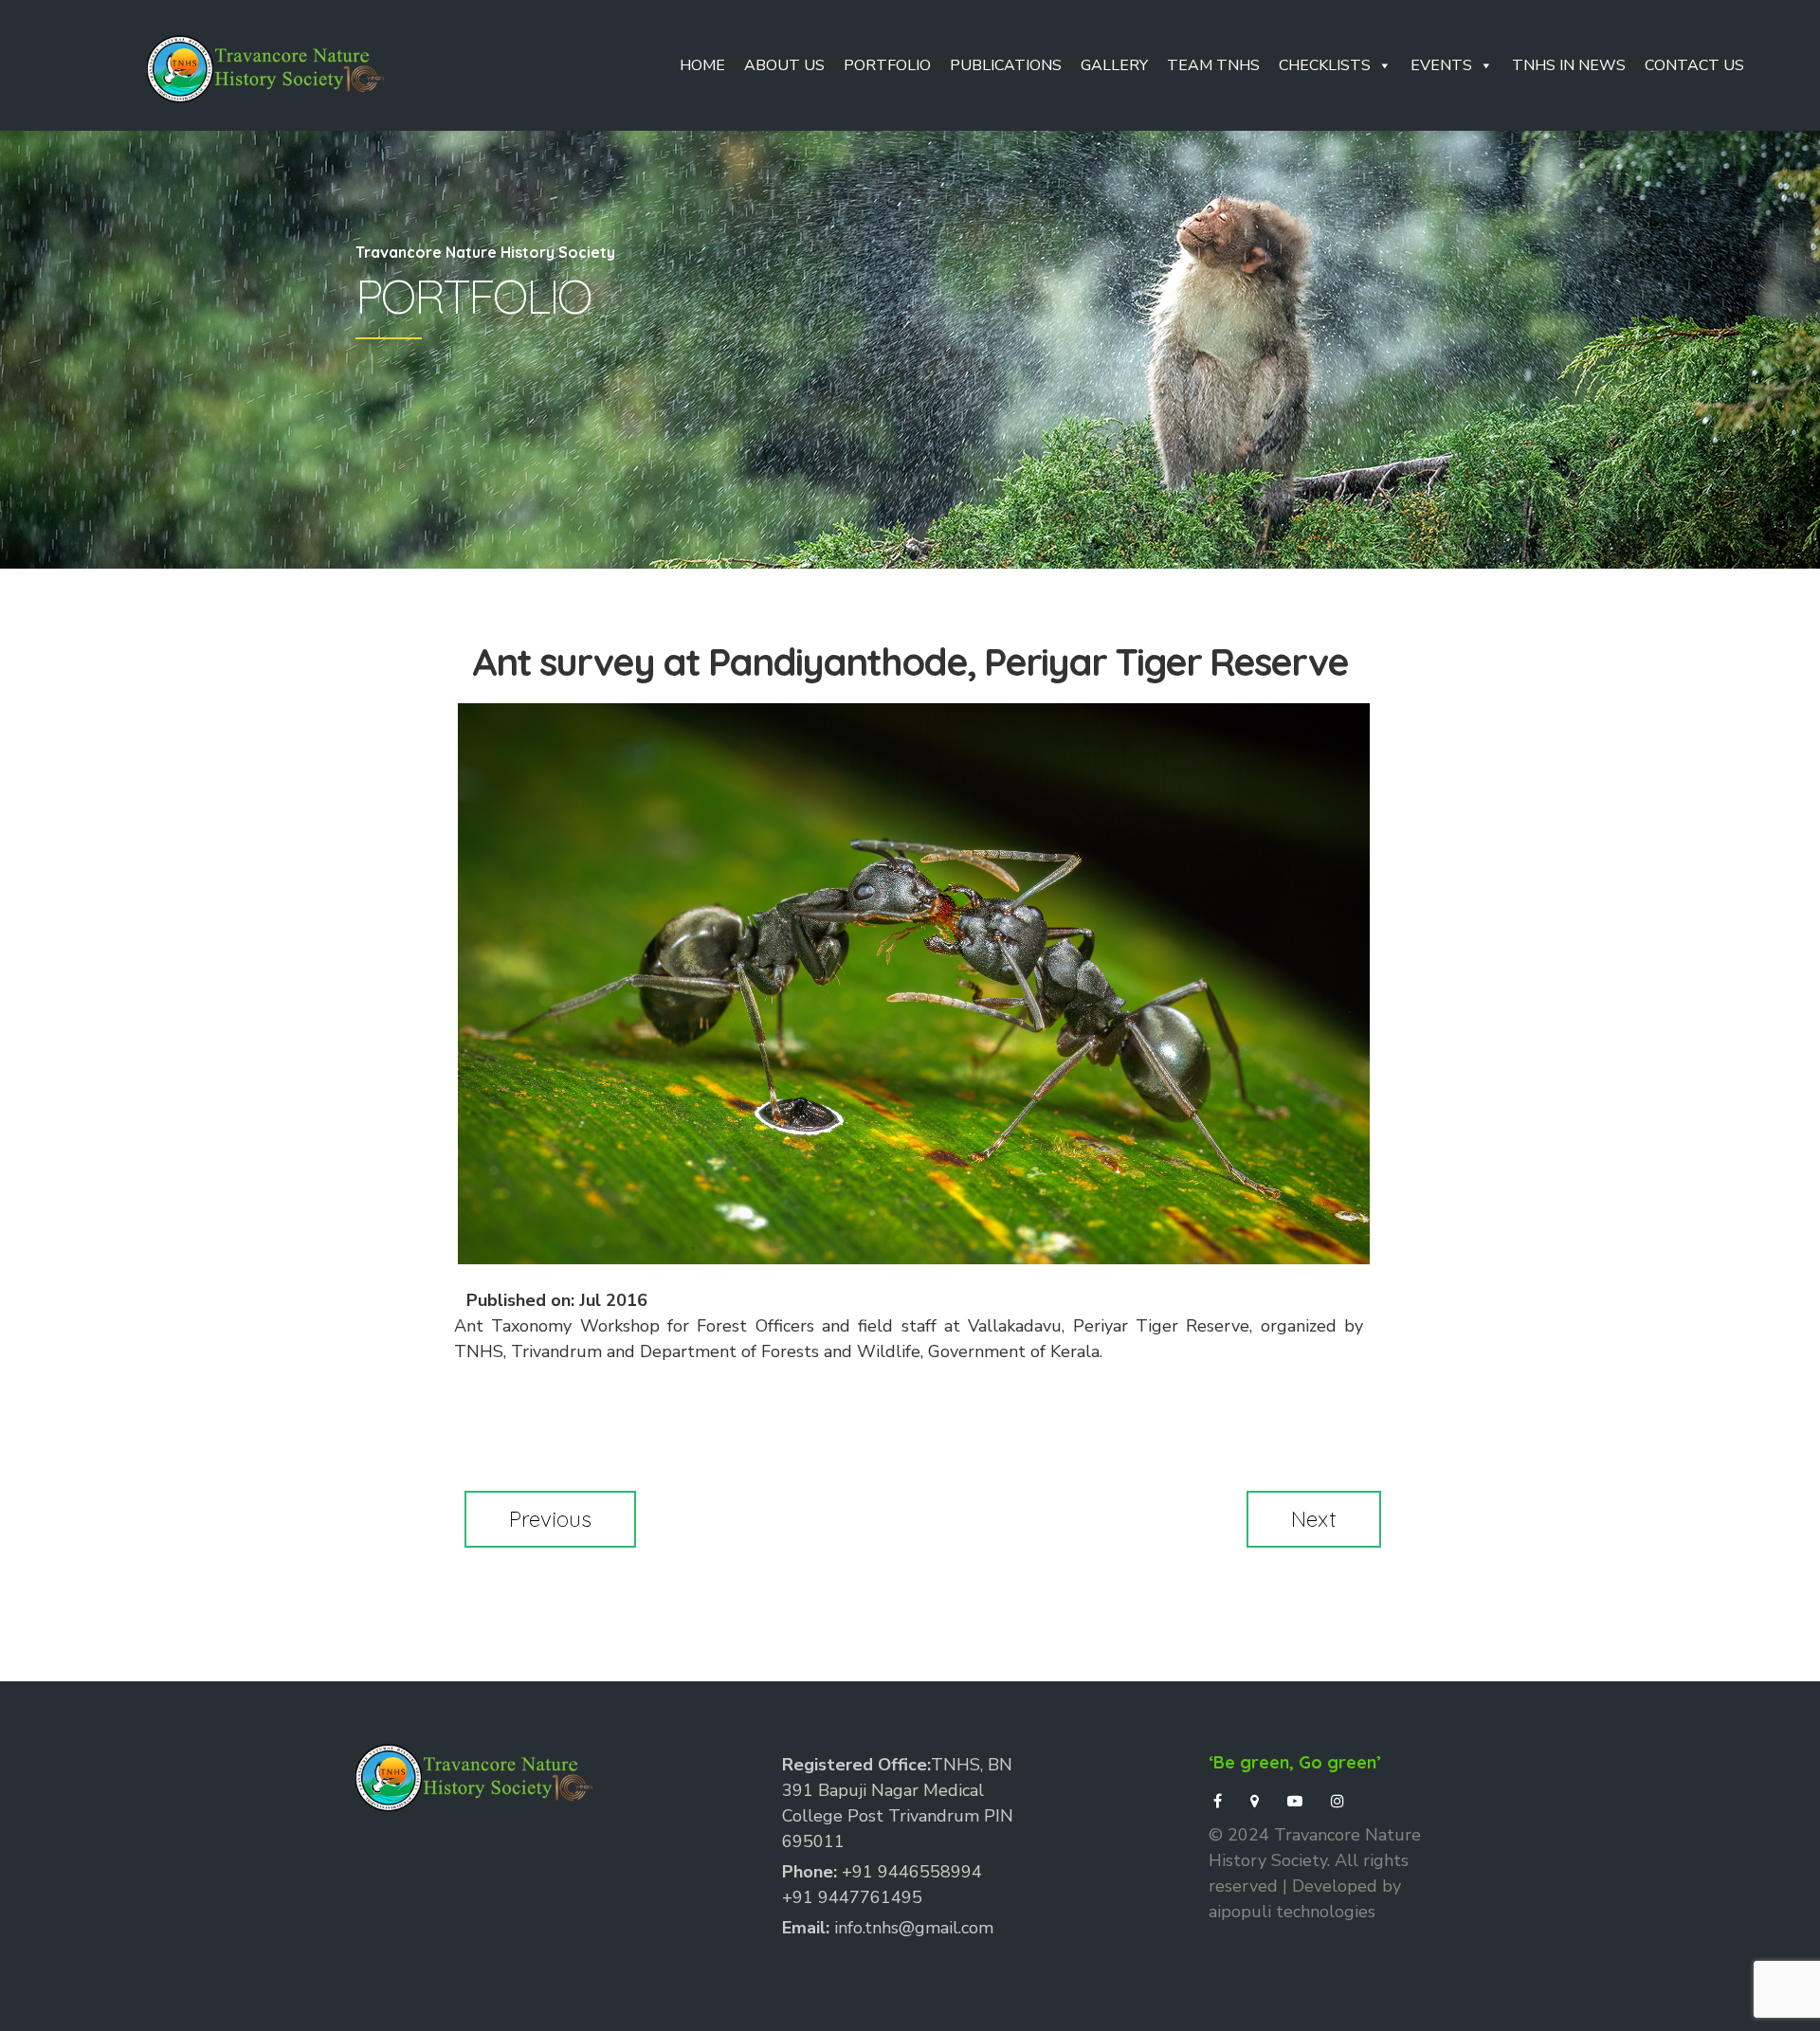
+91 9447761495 (852, 1897)
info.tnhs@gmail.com (914, 1928)
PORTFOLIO (887, 65)
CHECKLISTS (1325, 65)
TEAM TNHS (1213, 65)
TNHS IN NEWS (1569, 65)
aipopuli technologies (1292, 1912)
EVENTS (1441, 65)
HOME (702, 65)
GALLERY (1114, 65)
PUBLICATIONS (1006, 65)
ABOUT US (784, 65)
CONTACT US (1694, 65)
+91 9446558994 (912, 1872)
